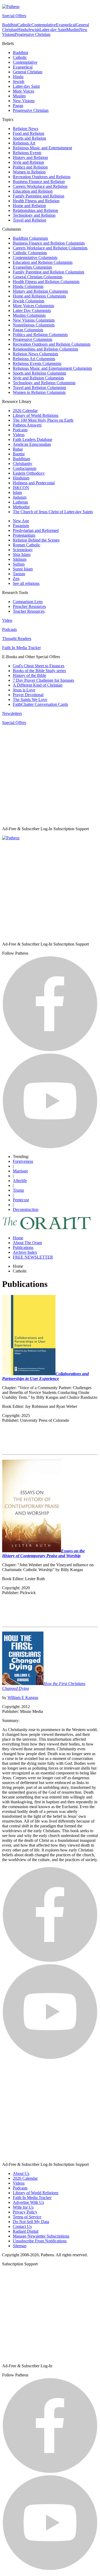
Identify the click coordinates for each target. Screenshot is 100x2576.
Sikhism (20, 559)
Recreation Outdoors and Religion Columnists (52, 344)
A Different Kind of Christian (38, 685)
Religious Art (24, 143)
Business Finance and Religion (39, 182)
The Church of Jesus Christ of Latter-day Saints (53, 512)
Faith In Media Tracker (21, 648)
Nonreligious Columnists (34, 325)
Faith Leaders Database (33, 439)
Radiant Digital (26, 2231)
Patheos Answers (27, 425)
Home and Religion (29, 206)
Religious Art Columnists (34, 359)
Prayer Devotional (28, 695)
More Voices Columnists (33, 306)
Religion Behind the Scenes (36, 540)
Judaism (20, 497)
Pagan (18, 106)
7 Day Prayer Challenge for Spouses (43, 680)
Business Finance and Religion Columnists (49, 243)
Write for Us (23, 2207)
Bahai (18, 449)
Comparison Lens (28, 602)
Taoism (19, 574)
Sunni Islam (23, 569)
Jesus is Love (24, 690)
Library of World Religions (36, 415)
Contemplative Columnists (35, 258)
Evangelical (66, 25)
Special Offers (14, 16)
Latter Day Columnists (32, 310)
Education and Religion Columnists (43, 262)
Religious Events (27, 153)
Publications (23, 1247)
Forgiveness (23, 1161)
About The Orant (27, 1243)
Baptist (19, 454)
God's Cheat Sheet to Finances (39, 666)
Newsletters (12, 713)
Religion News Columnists (35, 354)
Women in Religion (29, 172)
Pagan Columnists (28, 330)
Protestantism (24, 535)
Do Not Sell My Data (31, 2222)
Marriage (20, 1171)
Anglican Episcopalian (32, 444)
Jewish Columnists (29, 301)
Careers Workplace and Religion (40, 186)
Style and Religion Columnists (38, 378)
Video (7, 620)
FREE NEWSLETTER (33, 1257)
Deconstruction (26, 1209)
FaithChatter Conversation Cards (40, 704)
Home (18, 1238)
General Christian (28, 72)
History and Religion (30, 157)
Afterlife (20, 1181)
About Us (21, 2173)
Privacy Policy (25, 2212)
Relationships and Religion (35, 210)
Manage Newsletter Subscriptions (41, 2236)
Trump (18, 1190)
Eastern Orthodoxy (29, 473)
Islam (17, 492)
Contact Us (22, 2226)
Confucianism (25, 468)
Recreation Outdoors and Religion (42, 177)
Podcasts (20, 430)
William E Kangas (23, 1697)
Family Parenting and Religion (39, 196)
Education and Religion (33, 191)
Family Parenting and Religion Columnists (49, 272)
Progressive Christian (33, 34)
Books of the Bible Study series (39, 671)
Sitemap (20, 2246)
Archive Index (25, 1252)
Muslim (73, 30)
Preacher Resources (29, 606)
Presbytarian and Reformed (36, 530)
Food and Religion (29, 133)
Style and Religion (28, 162)
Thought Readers (17, 639)
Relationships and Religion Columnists (45, 349)
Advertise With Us (28, 2202)
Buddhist (10, 25)
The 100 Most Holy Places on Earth (43, 420)
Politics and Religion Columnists (40, 335)
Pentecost (21, 1200)
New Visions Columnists (34, 320)
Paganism (21, 526)
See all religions (26, 583)
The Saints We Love (30, 700)
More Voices (23, 91)
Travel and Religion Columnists (39, 388)
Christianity (23, 464)
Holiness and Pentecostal (34, 483)
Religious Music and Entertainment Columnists (52, 368)
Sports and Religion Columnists (39, 373)
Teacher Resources (29, 611)
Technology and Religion (34, 215)
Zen (16, 579)
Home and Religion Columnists (39, 296)
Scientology (23, 550)
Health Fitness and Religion (36, 201)
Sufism (19, 564)
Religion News (25, 129)
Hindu (23, 30)
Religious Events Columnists (37, 363)
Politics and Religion (30, 167)
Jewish (34, 30)
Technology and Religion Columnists (44, 383)
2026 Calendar (25, 411)
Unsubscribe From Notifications (40, 2241)
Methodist (21, 507)
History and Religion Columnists (40, 291)
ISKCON (21, 488)
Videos (19, 435)
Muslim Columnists (29, 315)
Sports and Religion (29, 138)
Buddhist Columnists (30, 238)
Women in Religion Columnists (39, 392)
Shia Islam (22, 555)
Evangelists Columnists (32, 267)
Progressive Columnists (33, 339)
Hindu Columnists (28, 286)
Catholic (24, 25)
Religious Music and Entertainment (42, 148)
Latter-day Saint (53, 30)
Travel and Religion (29, 220)
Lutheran (20, 502)
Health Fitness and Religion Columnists (46, 282)
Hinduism (21, 478)
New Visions (24, 101)
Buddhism (21, 459)
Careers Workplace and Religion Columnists (50, 248)
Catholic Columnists (30, 253)
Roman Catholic (27, 545)
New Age (21, 521)
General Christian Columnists (38, 277)
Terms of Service (27, 2217)
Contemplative (44, 25)
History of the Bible (29, 675)
